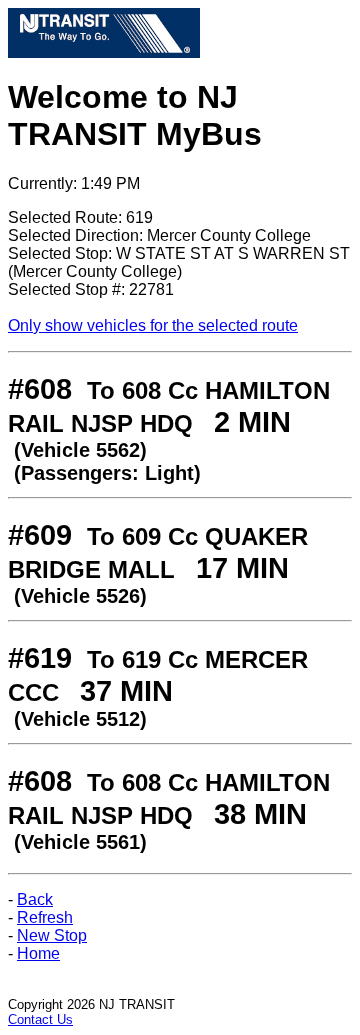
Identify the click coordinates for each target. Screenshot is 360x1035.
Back (35, 899)
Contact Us (40, 1019)
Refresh (45, 917)
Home (38, 953)
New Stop (52, 935)
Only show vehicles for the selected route (153, 325)
